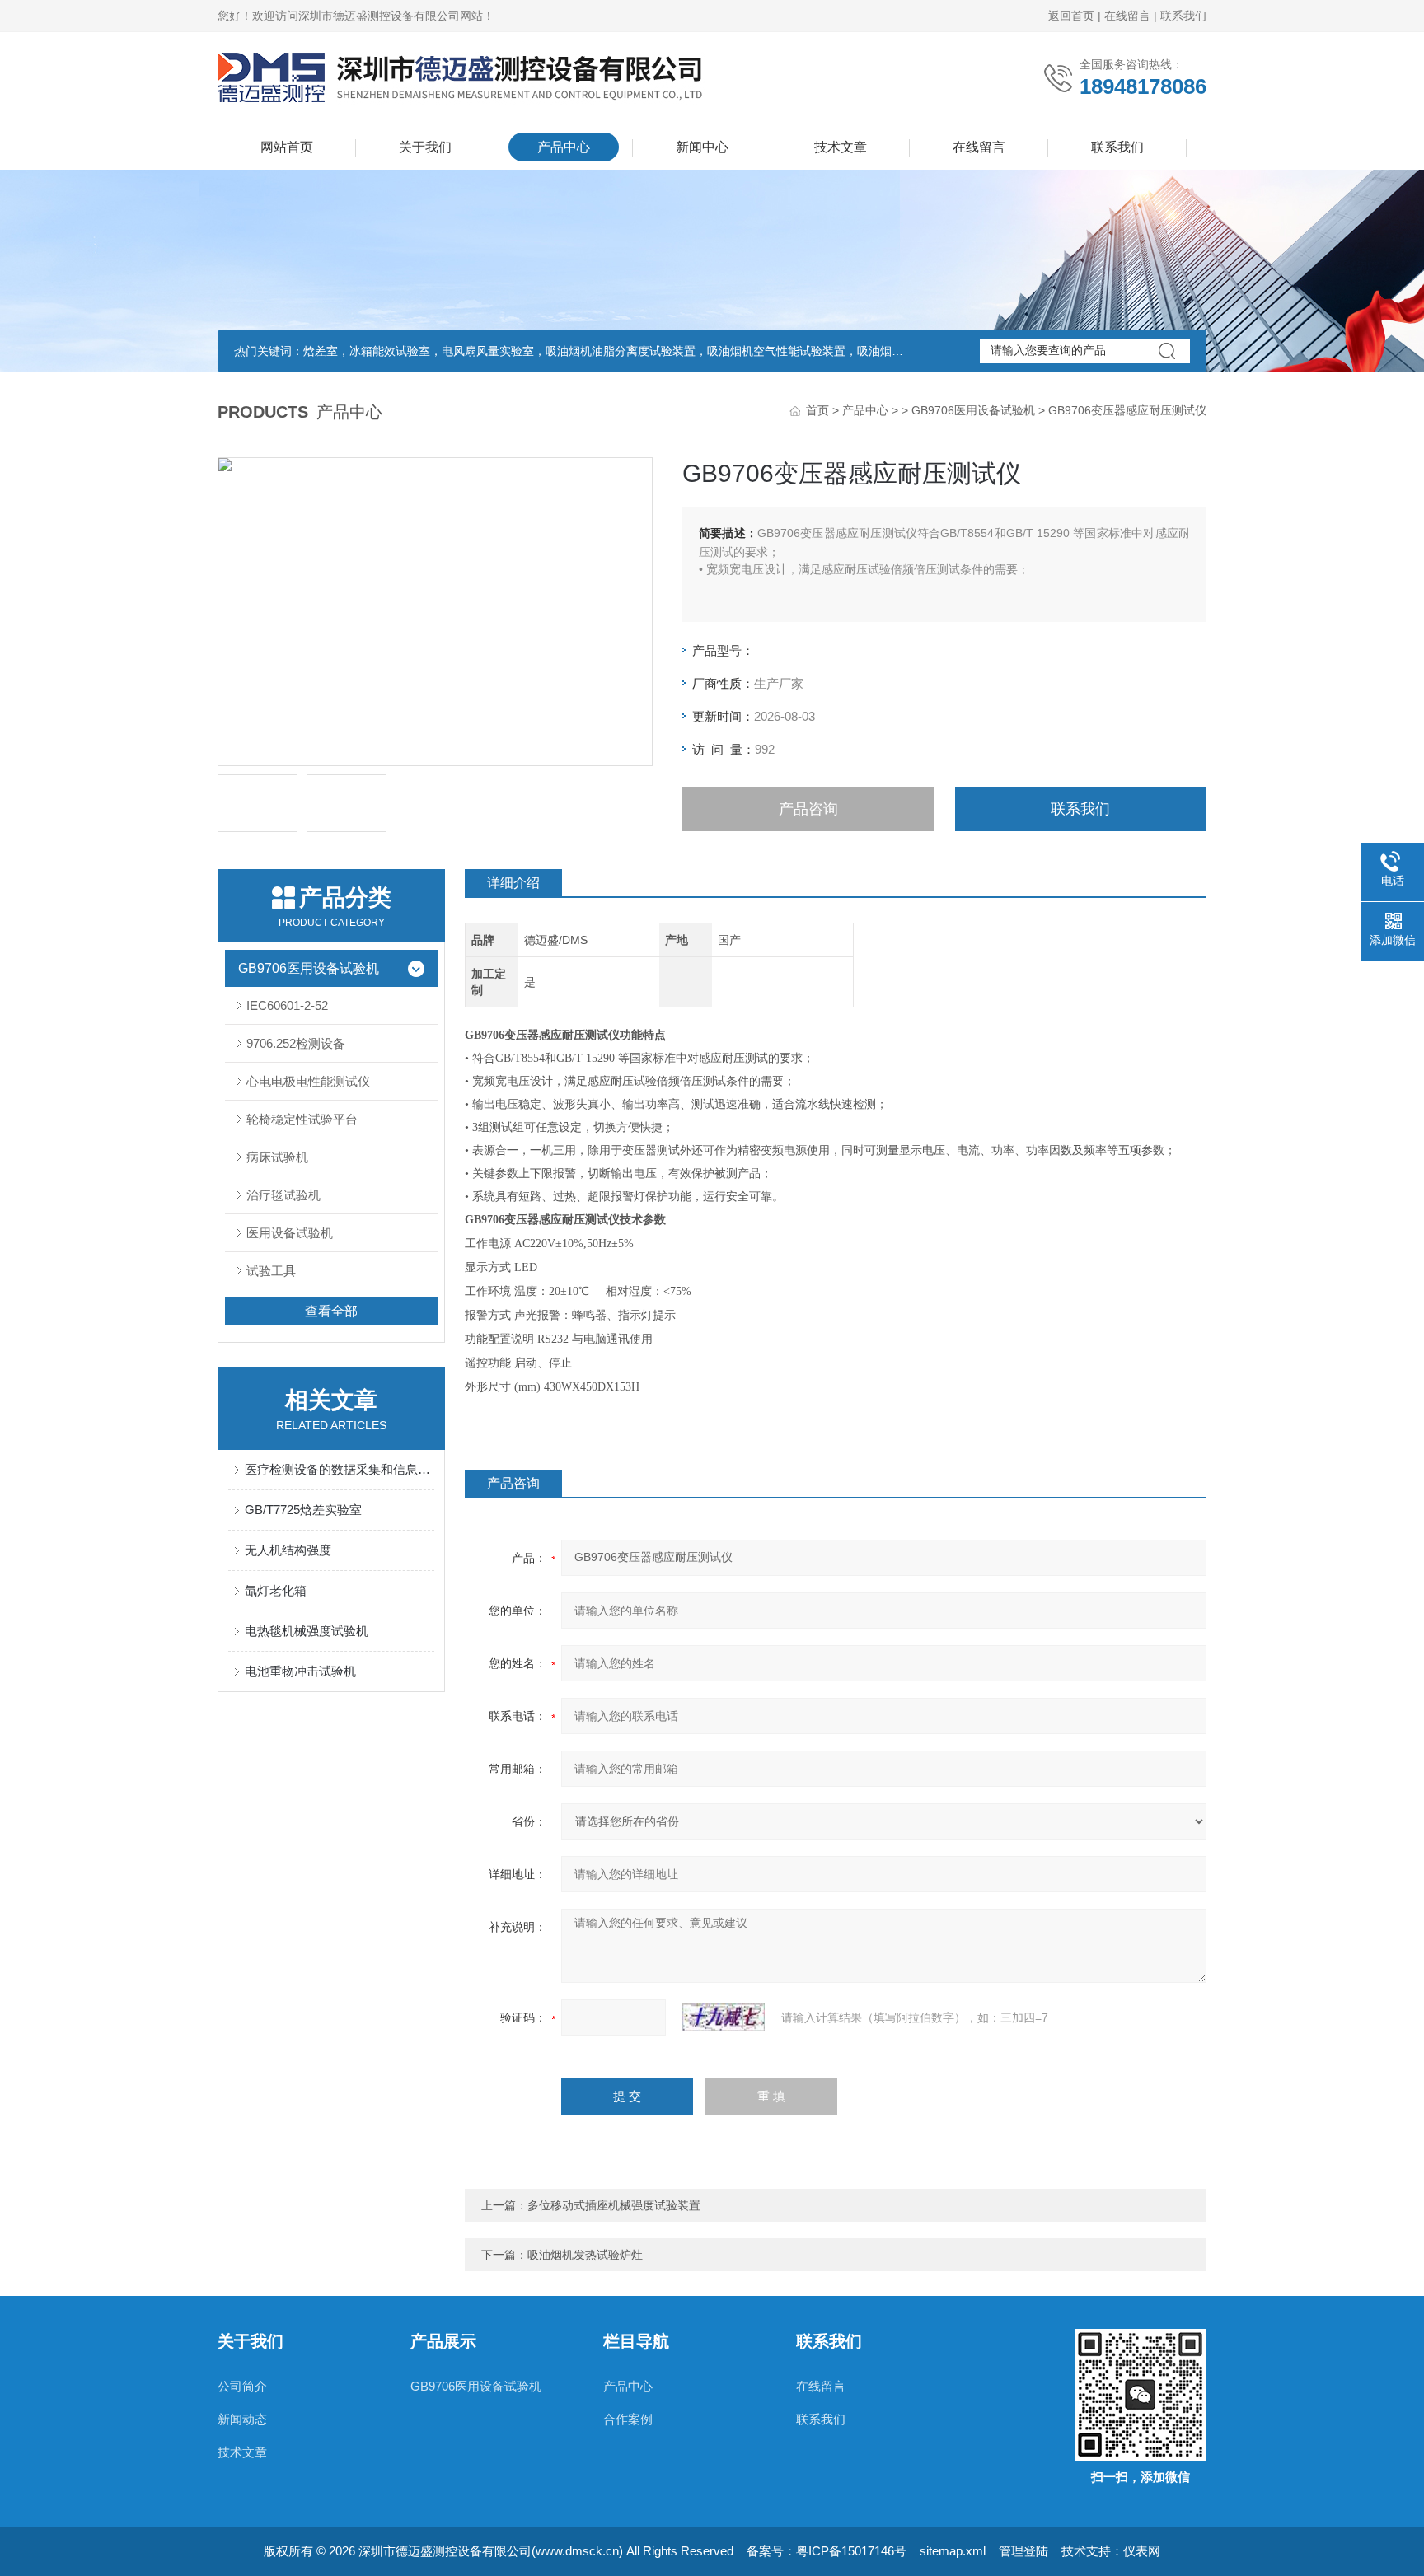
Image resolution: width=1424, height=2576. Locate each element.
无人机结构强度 (288, 1550)
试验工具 (271, 1271)
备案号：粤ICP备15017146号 (827, 2551)
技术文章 (841, 147)
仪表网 (1142, 2551)
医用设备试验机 (290, 1233)
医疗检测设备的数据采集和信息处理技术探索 (340, 1469)
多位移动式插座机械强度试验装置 (614, 2205)
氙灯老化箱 (276, 1590)
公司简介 (242, 2386)
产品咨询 (808, 809)
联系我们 (1183, 16)
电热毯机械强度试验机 (307, 1631)
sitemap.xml (953, 2551)
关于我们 (425, 147)
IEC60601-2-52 (287, 1005)
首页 (817, 410)
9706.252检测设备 (296, 1043)
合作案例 (628, 2419)
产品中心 (564, 147)
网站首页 (287, 147)
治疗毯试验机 (283, 1195)
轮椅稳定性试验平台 (302, 1119)
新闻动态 (242, 2419)
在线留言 (1127, 16)
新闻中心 (702, 147)
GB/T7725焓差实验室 (303, 1510)
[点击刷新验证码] (724, 2017)
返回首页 (1071, 16)
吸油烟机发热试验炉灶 (585, 2255)
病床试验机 (277, 1157)
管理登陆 (1023, 2551)
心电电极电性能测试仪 (308, 1081)
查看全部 (331, 1311)
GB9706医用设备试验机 (973, 410)
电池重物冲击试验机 (300, 1671)
